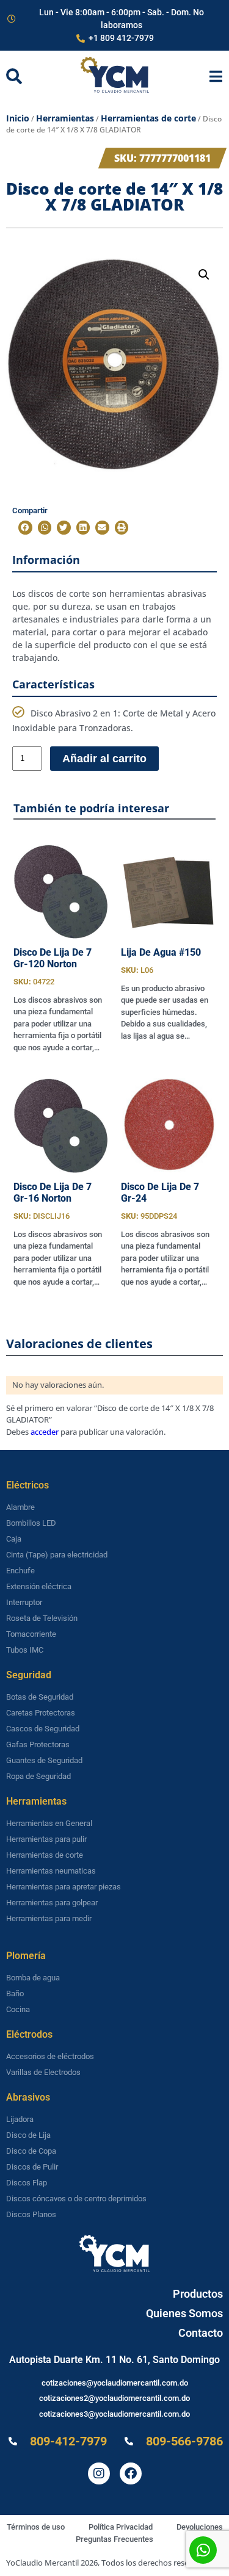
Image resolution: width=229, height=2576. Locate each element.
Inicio (18, 118)
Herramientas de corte (148, 118)
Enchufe (20, 1571)
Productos (198, 2294)
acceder (45, 1432)
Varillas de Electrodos (43, 2072)
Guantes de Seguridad (44, 1760)
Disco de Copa (31, 2151)
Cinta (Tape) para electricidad (57, 1555)
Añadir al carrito (104, 759)
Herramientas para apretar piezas (64, 1887)
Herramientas (65, 118)
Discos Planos (31, 2214)
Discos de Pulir (32, 2167)
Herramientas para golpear (52, 1903)
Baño (15, 1993)
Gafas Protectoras (38, 1744)
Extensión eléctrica (39, 1586)
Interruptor (24, 1602)
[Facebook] (131, 2473)
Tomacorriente (31, 1634)
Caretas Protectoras (41, 1713)
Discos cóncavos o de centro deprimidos (76, 2199)
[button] (204, 275)
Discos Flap (27, 2183)
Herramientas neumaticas (51, 1871)
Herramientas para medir (49, 1918)
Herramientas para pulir (46, 1839)
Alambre (20, 1507)
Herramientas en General (49, 1823)
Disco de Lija (28, 2135)
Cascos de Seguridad (43, 1729)
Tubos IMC (25, 1650)
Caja (14, 1539)
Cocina (18, 2009)
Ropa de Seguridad (38, 1776)
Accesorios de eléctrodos (50, 2056)
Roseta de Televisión (42, 1618)
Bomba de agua (33, 1978)
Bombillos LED (31, 1523)
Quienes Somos (184, 2313)
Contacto (201, 2333)
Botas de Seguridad (40, 1697)
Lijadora (20, 2119)
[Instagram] (99, 2473)
